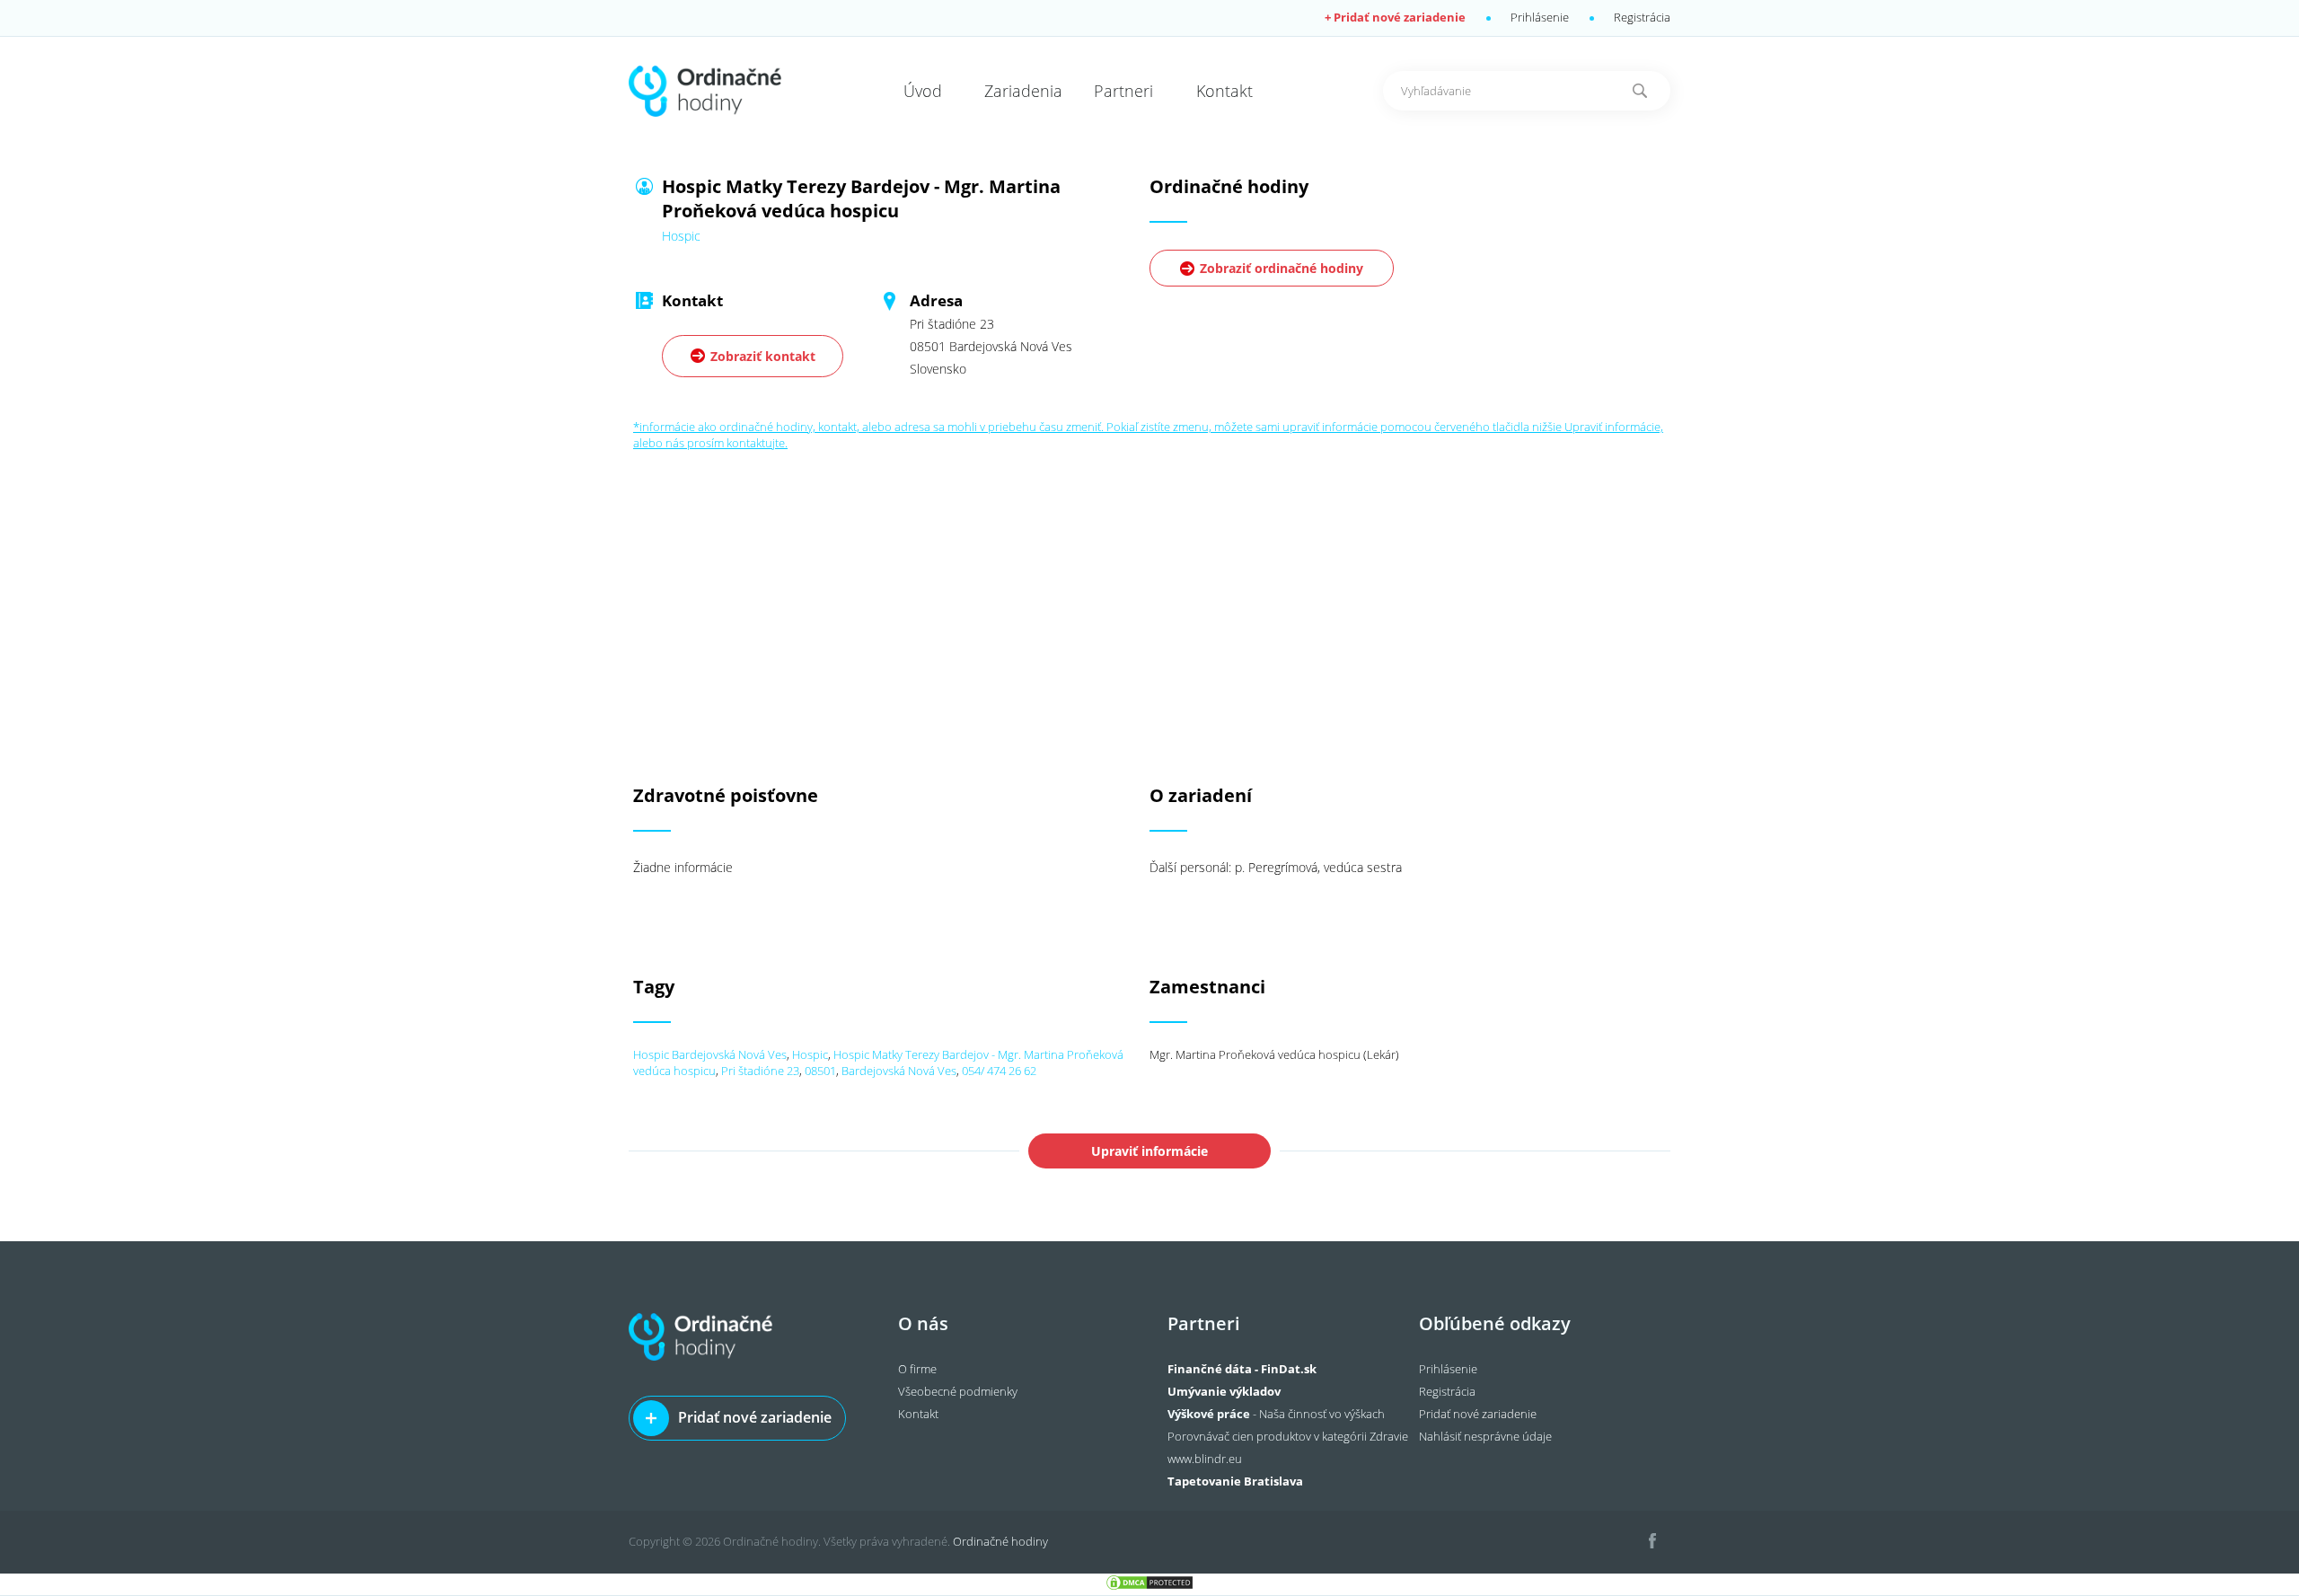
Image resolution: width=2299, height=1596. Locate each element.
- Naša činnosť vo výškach (1276, 1414)
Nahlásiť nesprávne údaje (1485, 1436)
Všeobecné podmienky (958, 1391)
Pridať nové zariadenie (755, 1417)
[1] (1640, 91)
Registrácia (1642, 17)
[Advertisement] (1149, 577)
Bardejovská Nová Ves (899, 1071)
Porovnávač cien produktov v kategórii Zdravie (1288, 1436)
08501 (820, 1071)
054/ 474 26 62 (999, 1071)
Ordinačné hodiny (1000, 1541)
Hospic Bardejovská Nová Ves (710, 1054)
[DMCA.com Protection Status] (1149, 1587)
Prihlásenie (1540, 17)
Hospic (810, 1054)
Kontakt (918, 1414)
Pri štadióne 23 (760, 1071)
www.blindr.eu (1205, 1459)
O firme (917, 1369)
